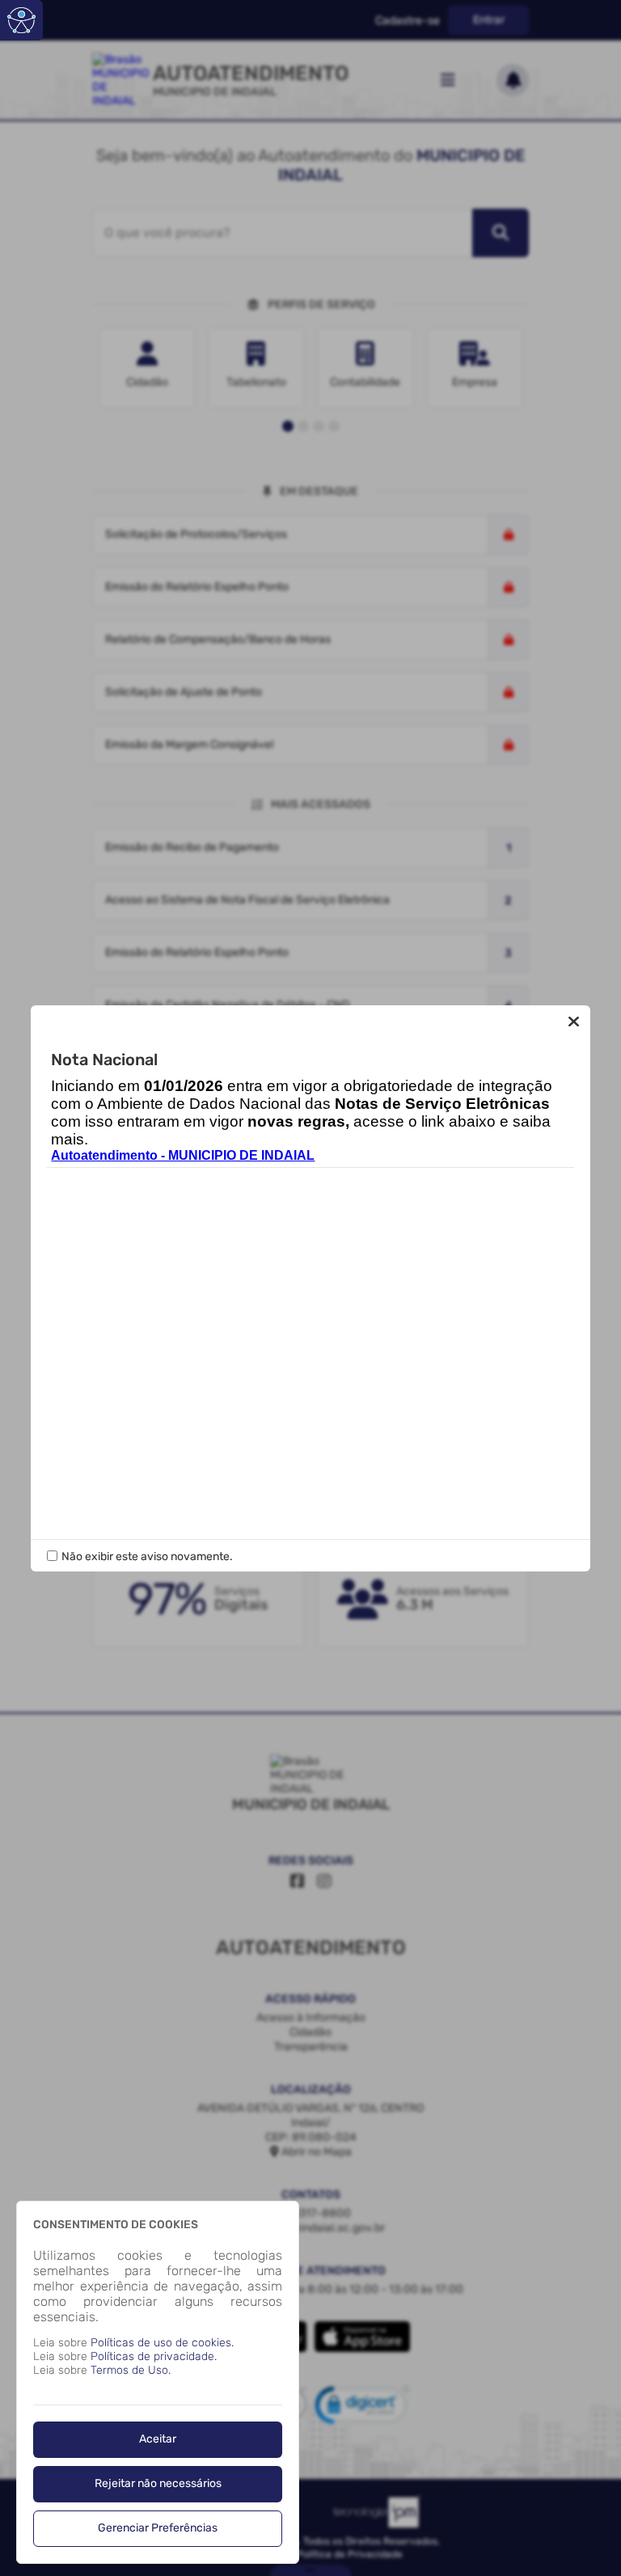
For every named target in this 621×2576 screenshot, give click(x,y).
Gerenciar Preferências (158, 2528)
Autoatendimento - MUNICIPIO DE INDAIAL (183, 1155)
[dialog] (158, 2382)
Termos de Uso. (131, 2370)
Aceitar (158, 2439)
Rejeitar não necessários (158, 2483)
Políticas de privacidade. (154, 2356)
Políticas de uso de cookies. (162, 2343)
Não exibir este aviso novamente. (147, 1557)
